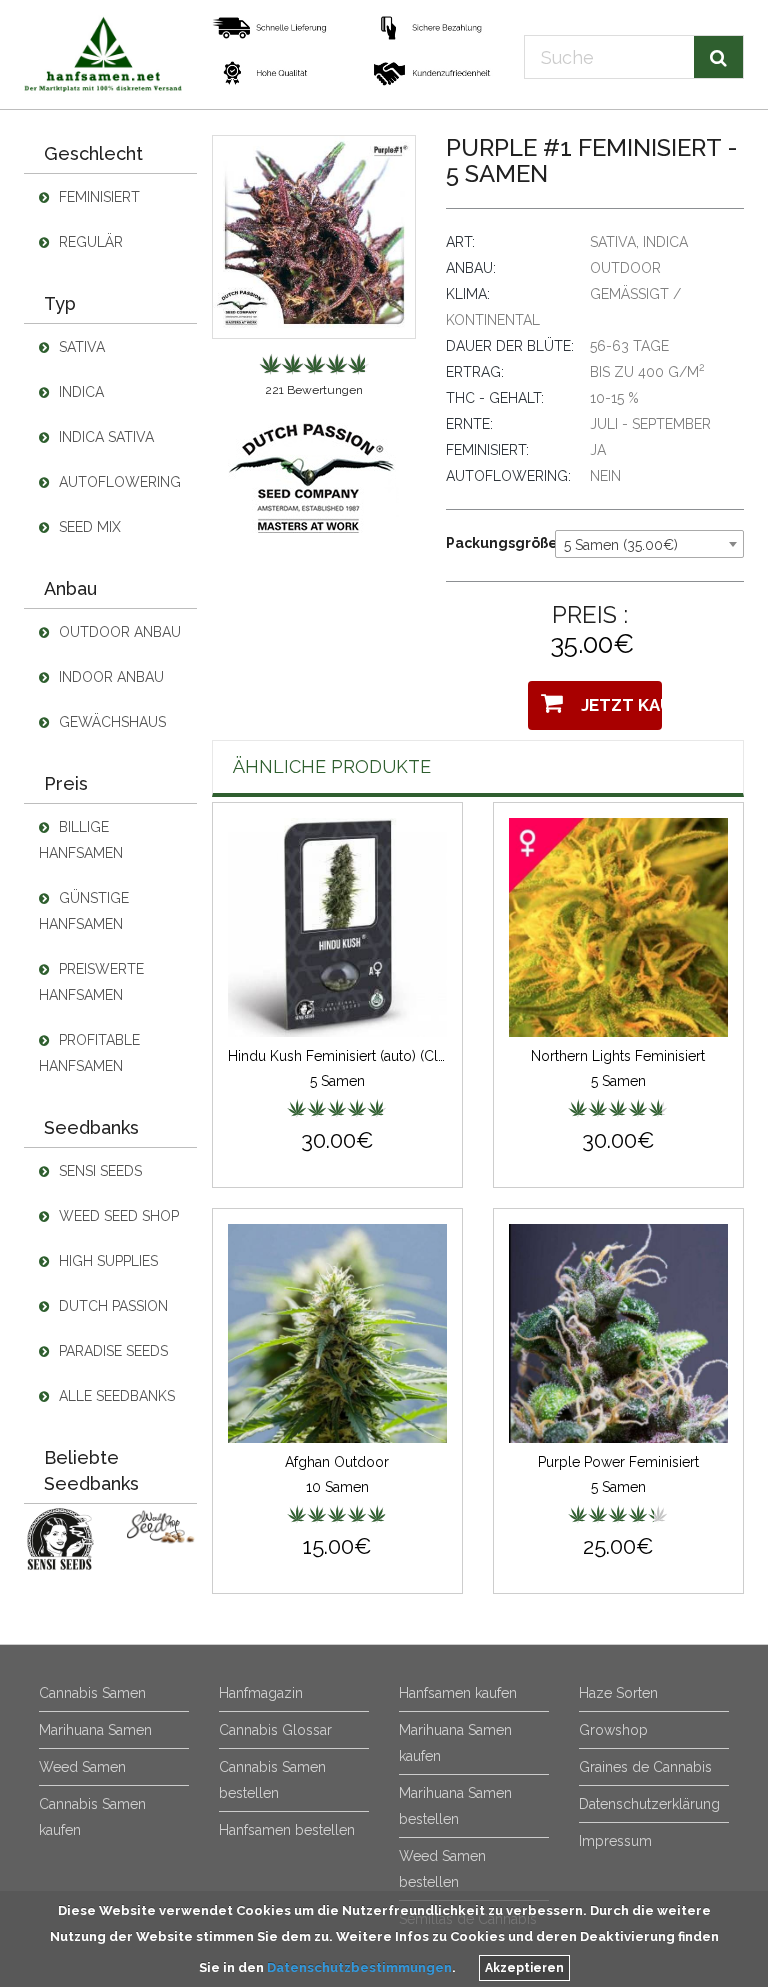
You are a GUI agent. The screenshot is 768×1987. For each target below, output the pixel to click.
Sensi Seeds (98, 1171)
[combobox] (649, 544)
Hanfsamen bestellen (287, 1830)
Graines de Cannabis (645, 1767)
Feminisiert (97, 197)
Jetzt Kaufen (617, 705)
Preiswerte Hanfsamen (91, 982)
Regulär (89, 242)
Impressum (615, 1841)
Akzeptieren (524, 1968)
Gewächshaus (110, 722)
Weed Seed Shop (117, 1216)
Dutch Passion (111, 1306)
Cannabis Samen (92, 1693)
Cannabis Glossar (275, 1730)
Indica (79, 392)
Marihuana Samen (95, 1730)
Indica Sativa (104, 437)
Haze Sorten (618, 1693)
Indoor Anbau (109, 677)
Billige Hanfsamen (81, 840)
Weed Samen (82, 1767)
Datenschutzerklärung (649, 1804)
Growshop (613, 1730)
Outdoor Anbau (118, 632)
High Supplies (106, 1261)
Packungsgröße (493, 543)
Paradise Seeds (111, 1351)
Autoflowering (118, 482)
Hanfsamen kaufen (458, 1693)
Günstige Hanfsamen (84, 911)
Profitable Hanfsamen (89, 1053)
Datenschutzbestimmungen (359, 1967)
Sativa (80, 347)
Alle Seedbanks (115, 1396)
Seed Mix (88, 527)
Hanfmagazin (261, 1693)
